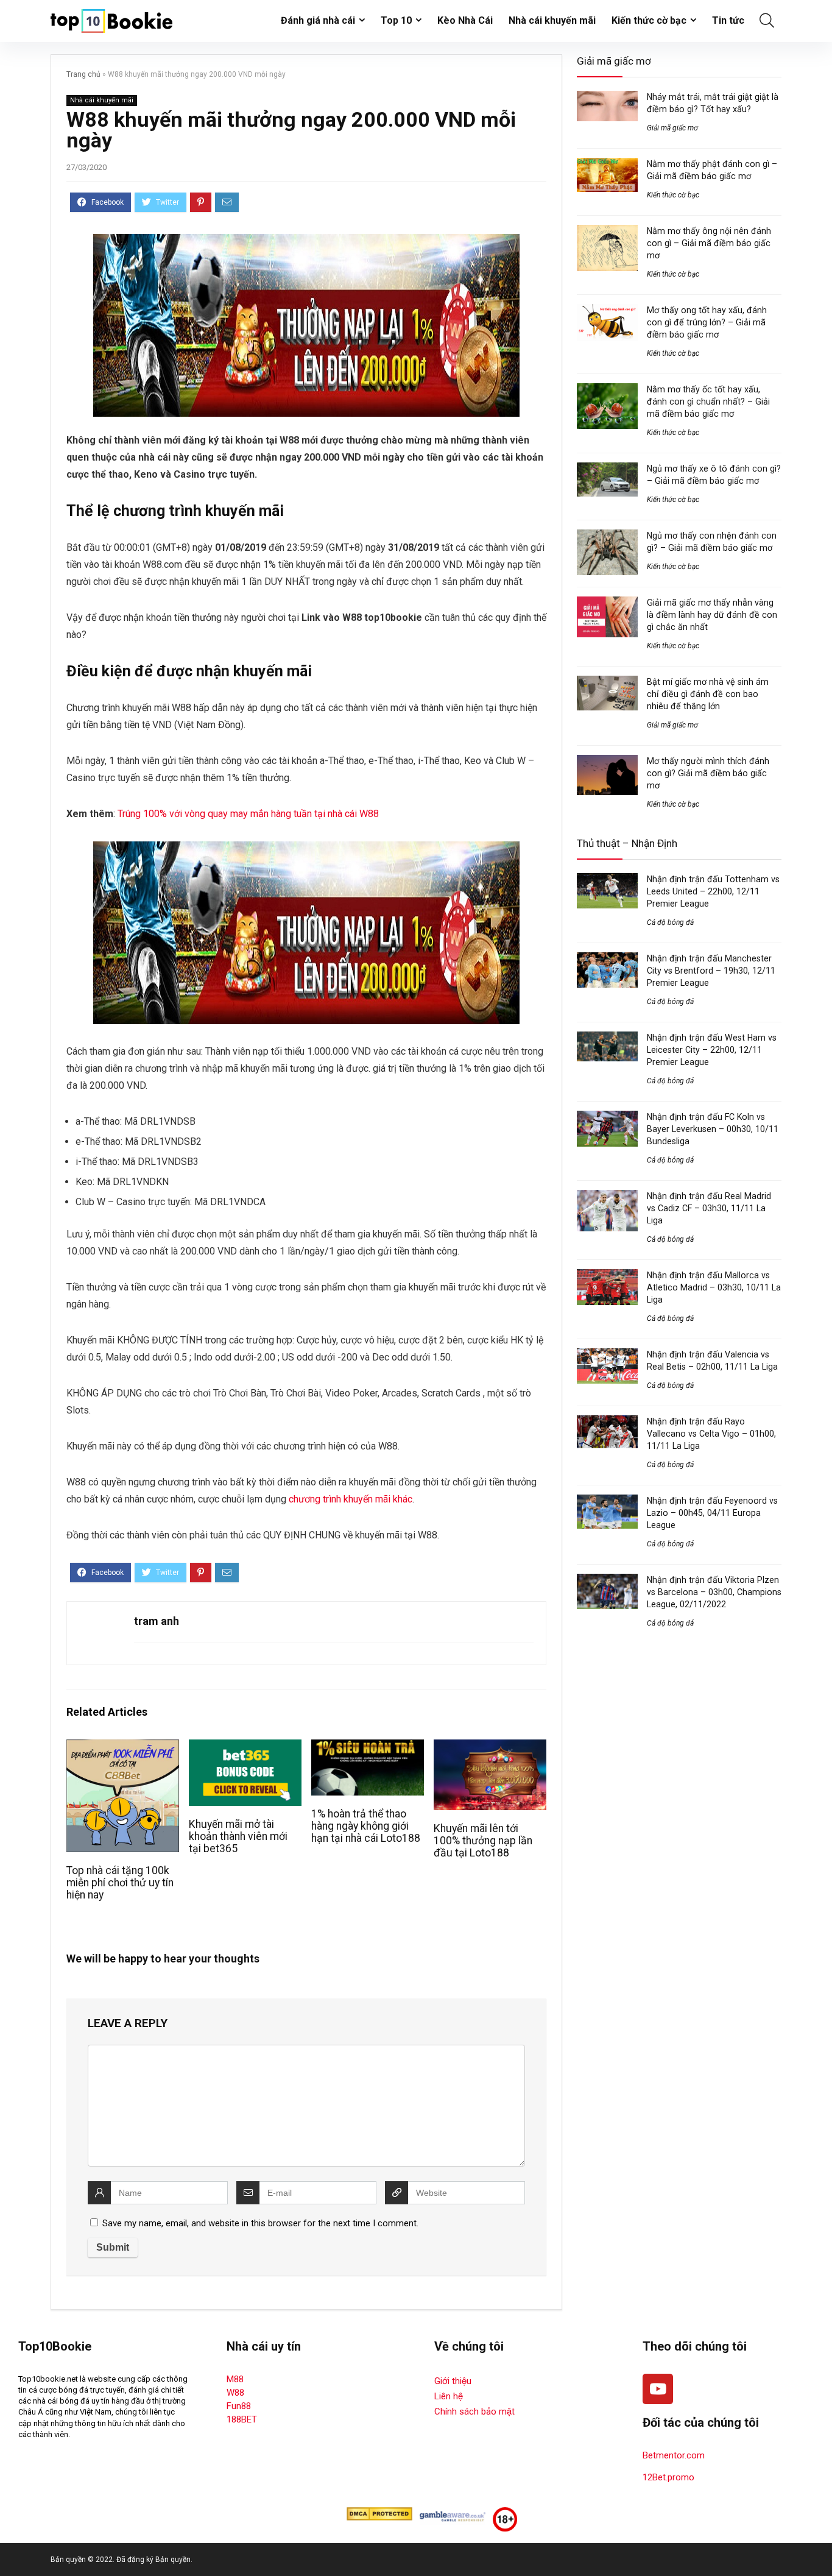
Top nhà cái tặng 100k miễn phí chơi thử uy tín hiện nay (120, 1883)
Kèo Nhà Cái (465, 20)
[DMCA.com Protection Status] (379, 2513)
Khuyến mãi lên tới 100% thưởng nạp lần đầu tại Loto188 (483, 1841)
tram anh (157, 1621)
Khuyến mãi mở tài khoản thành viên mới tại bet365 (238, 1836)
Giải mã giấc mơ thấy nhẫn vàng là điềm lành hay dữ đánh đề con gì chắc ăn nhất (712, 615)
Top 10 (396, 20)
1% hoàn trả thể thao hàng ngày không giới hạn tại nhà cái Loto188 (366, 1826)
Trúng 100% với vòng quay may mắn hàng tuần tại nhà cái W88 (248, 814)
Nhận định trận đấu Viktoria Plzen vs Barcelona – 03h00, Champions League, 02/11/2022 (714, 1592)
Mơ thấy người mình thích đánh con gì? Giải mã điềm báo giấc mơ (708, 773)
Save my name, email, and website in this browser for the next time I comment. (260, 2223)
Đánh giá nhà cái (318, 20)
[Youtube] (658, 2389)
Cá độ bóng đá (670, 922)
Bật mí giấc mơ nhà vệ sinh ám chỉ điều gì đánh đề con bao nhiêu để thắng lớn (708, 694)
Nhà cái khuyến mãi (552, 20)
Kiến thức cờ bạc (649, 20)
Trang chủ (83, 74)
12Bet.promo (668, 2477)
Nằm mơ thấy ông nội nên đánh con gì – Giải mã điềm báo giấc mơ (709, 243)
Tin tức (728, 20)
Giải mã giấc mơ (672, 128)
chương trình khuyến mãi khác (351, 1499)
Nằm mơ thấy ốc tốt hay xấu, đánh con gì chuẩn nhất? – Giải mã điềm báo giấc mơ (708, 402)
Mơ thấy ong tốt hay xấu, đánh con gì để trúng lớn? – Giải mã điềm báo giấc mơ (707, 322)
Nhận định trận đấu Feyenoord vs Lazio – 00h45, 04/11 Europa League (712, 1513)
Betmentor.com (674, 2455)
